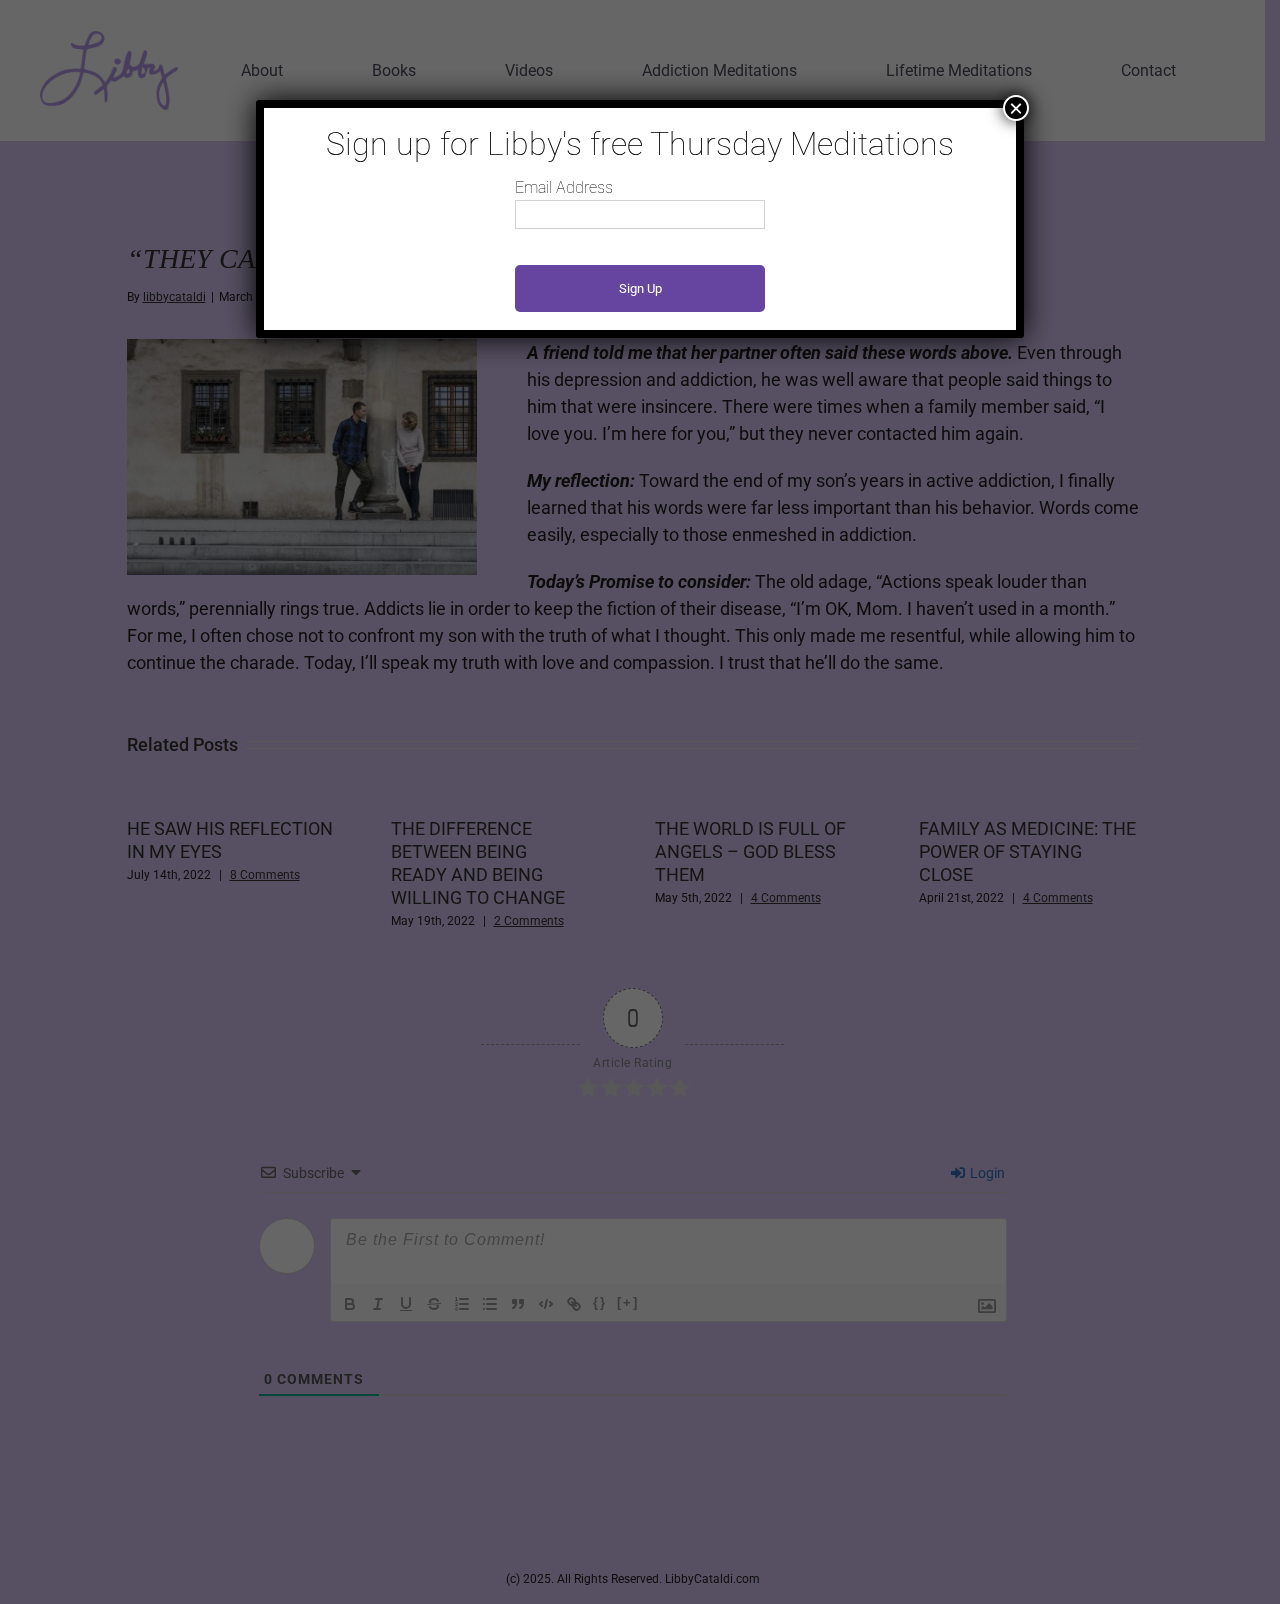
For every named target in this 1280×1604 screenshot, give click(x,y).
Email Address (564, 187)
